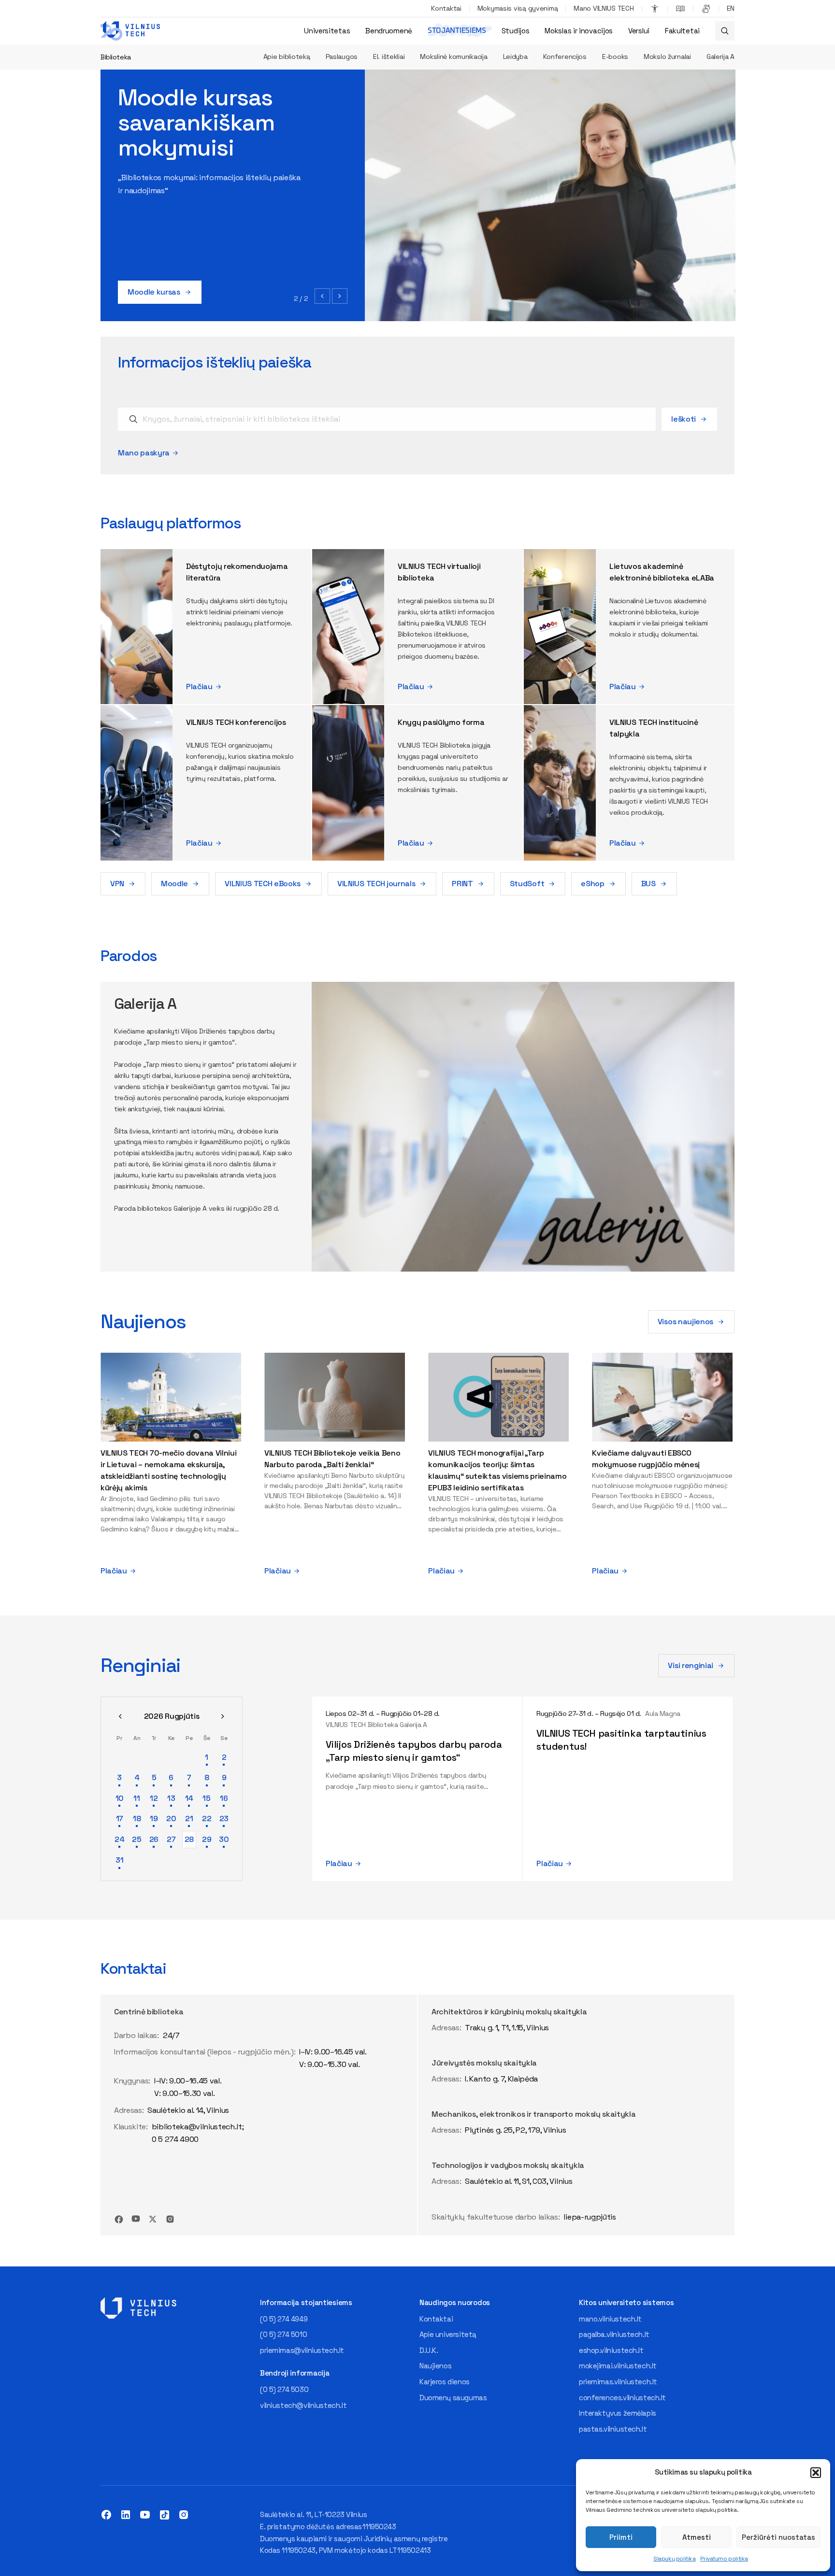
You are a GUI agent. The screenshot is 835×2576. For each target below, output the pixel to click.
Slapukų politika (674, 2559)
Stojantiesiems (457, 31)
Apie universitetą (448, 2334)
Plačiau (199, 686)
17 (120, 1819)
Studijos (516, 31)
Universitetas (327, 31)
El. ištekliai (389, 57)
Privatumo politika (724, 2559)
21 (189, 1819)
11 (137, 1798)
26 (154, 1839)
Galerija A (720, 57)
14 (189, 1798)
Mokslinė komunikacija (453, 57)
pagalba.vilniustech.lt (614, 2334)
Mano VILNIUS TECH (604, 8)
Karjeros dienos (445, 2382)
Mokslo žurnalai (667, 57)
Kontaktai (446, 8)
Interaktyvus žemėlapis (618, 2413)
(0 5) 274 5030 (284, 2389)
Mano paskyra (144, 453)
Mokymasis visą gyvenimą (518, 8)
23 (224, 1819)
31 (119, 1860)
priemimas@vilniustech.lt (302, 2350)
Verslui (639, 31)
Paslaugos (342, 57)
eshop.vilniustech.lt (611, 2350)
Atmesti (697, 2537)
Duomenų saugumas (453, 2398)
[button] (816, 2473)
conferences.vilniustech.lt (622, 2398)
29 (207, 1839)
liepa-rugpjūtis (590, 2217)
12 (154, 1798)
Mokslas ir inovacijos (579, 31)
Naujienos (435, 2366)
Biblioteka (116, 57)
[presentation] (322, 296)
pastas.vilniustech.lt (613, 2429)
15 (206, 1798)
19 (154, 1819)
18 (137, 1819)
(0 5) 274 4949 (284, 2319)
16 (224, 1798)
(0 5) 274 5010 (283, 2334)
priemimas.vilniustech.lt (618, 2382)
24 (119, 1839)
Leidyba (515, 57)
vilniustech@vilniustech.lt (303, 2405)
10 (120, 1798)
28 (189, 1839)
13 (171, 1798)
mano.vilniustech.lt (610, 2319)
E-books (615, 57)
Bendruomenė (389, 31)
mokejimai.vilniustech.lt (618, 2366)
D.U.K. (429, 2350)
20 (171, 1819)
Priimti (621, 2537)
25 (137, 1839)
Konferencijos (565, 57)
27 (171, 1839)
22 (207, 1819)
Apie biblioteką (287, 57)
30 (224, 1839)
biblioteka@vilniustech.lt (197, 2127)
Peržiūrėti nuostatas (778, 2537)
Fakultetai (682, 31)
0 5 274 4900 (175, 2139)
